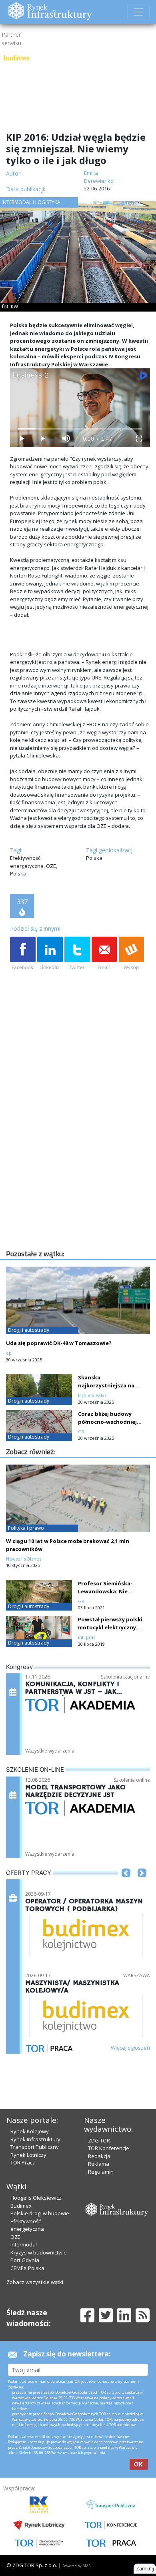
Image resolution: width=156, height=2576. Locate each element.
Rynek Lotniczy (28, 2155)
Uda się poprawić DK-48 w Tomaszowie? (59, 1343)
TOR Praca (23, 2162)
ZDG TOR (99, 2140)
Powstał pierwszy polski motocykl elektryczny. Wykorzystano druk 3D (110, 1627)
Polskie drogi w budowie (40, 2213)
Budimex (21, 2206)
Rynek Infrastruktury (35, 2139)
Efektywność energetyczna (27, 2225)
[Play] (21, 439)
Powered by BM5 (76, 2566)
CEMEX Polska (27, 2268)
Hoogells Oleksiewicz (36, 2198)
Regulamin (101, 2172)
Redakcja (99, 2156)
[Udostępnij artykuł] (50, 954)
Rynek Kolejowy (30, 2131)
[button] (126, 1885)
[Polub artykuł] (23, 954)
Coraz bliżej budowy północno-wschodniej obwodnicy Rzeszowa (107, 1422)
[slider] (80, 429)
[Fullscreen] (139, 439)
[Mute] (66, 439)
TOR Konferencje (109, 2148)
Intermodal (24, 2244)
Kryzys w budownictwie (39, 2252)
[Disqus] (80, 1146)
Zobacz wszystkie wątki (35, 2282)
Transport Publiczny (35, 2147)
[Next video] (44, 439)
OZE (15, 2237)
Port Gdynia (25, 2260)
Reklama (99, 2164)
